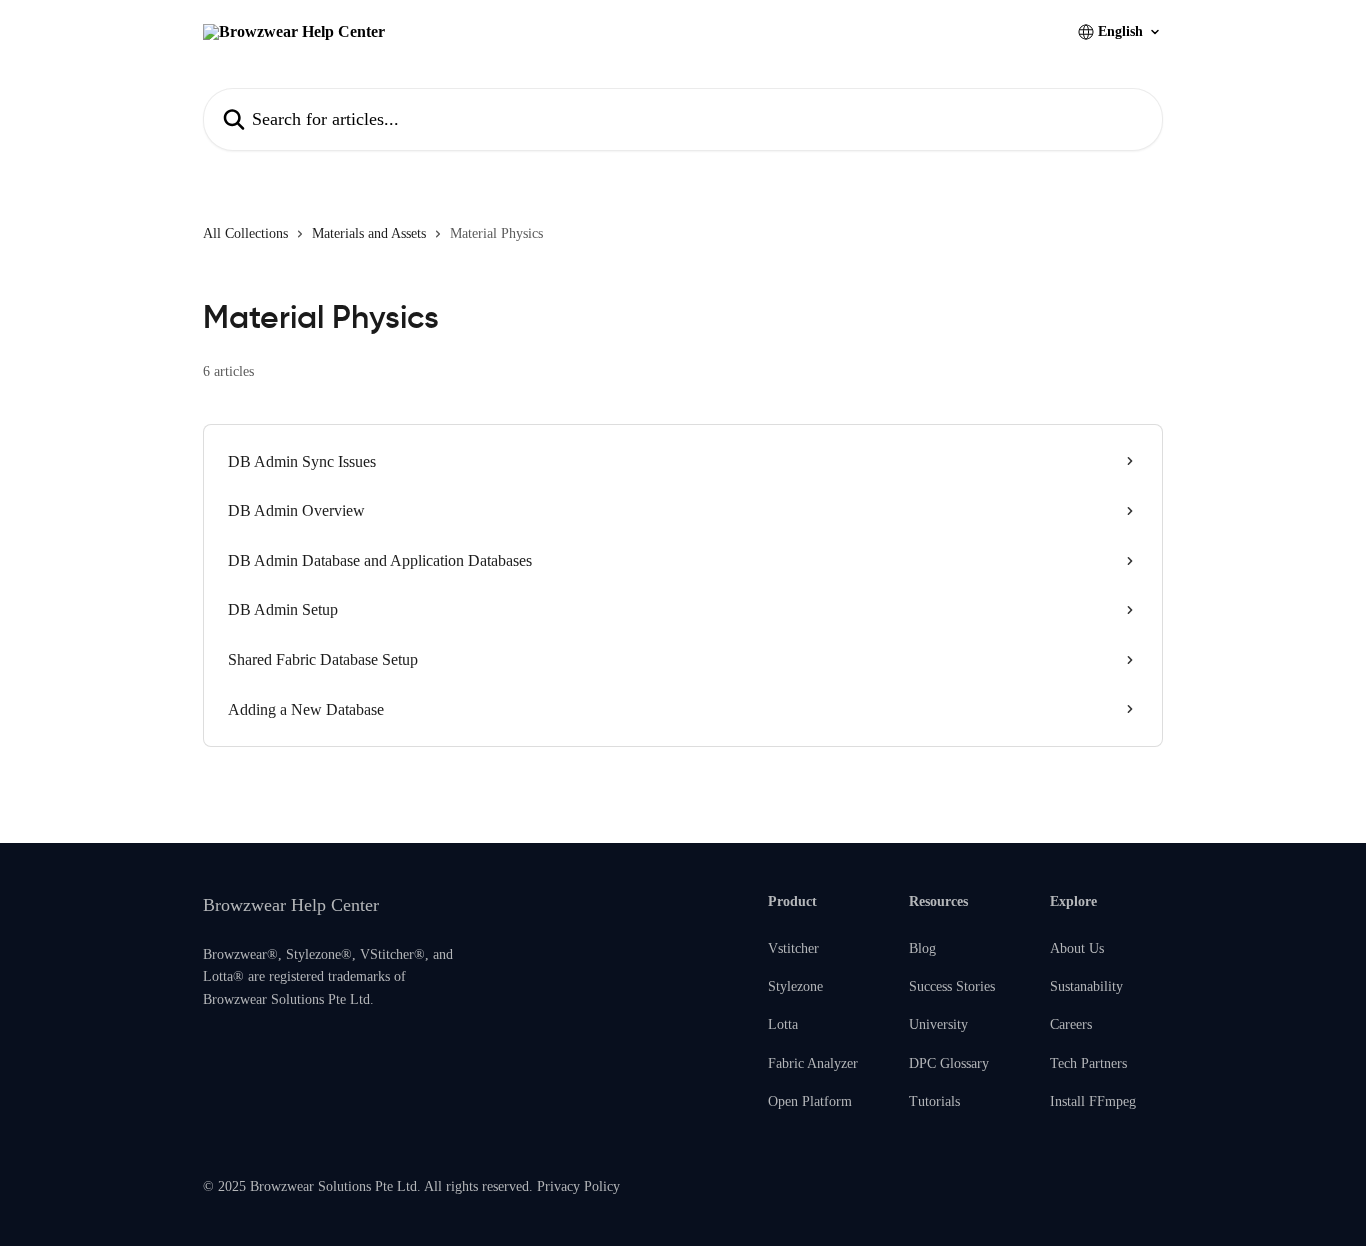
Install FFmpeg (1093, 1101)
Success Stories (952, 986)
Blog (922, 948)
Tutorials (934, 1101)
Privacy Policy (578, 1186)
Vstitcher (793, 948)
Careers (1071, 1024)
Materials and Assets (369, 233)
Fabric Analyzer (813, 1063)
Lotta (783, 1024)
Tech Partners (1088, 1063)
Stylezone (795, 986)
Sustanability (1086, 986)
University (938, 1024)
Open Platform (810, 1101)
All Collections (245, 233)
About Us (1077, 948)
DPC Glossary (949, 1063)
